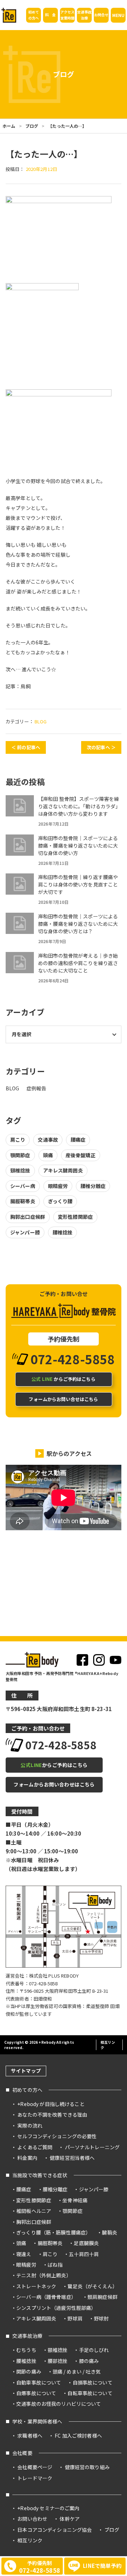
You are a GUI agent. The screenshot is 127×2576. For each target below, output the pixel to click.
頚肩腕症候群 (102, 2297)
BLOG (41, 721)
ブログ (32, 126)
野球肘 (101, 2318)
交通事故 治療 (84, 15)
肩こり (18, 1140)
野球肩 (75, 2318)
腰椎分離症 (93, 1186)
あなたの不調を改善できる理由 (52, 2115)
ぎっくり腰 (60, 1201)
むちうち (26, 2350)
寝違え (24, 2254)
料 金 (50, 15)
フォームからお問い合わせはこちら (54, 1784)
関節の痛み (29, 2371)
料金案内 (27, 2158)
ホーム (9, 126)
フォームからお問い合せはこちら (63, 1399)
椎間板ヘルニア (34, 2211)
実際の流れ (30, 2125)
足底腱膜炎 (86, 2243)
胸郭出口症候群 (28, 1217)
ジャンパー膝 (25, 1232)
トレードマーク (35, 2478)
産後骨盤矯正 (81, 1155)
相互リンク (108, 2045)
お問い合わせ (32, 2519)
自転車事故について (90, 2393)
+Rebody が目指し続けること (51, 2104)
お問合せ (101, 15)
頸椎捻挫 (20, 1170)
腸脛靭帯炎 (23, 1201)
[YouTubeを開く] (116, 1660)
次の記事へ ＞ (101, 747)
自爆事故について (36, 2393)
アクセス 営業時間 (68, 15)
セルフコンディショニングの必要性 (57, 2136)
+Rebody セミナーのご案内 (48, 2508)
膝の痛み (89, 2361)
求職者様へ (30, 2436)
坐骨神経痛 (75, 2200)
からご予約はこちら (63, 1379)
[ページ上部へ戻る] (118, 2057)
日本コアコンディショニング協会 (55, 2530)
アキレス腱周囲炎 (63, 1170)
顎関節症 (20, 1155)
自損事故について (93, 2382)
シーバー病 (23, 1186)
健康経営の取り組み (87, 2467)
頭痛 (48, 1155)
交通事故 (48, 1140)
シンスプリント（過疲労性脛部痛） (56, 2308)
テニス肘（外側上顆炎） (44, 2275)
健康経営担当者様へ (72, 2158)
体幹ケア (70, 2519)
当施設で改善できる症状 (40, 2175)
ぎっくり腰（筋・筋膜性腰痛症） (53, 2232)
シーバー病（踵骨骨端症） (46, 2297)
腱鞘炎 (109, 2232)
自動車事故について (39, 2382)
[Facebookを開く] (82, 1660)
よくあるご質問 (35, 2147)
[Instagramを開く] (99, 1660)
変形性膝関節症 (75, 1217)
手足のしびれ (94, 2350)
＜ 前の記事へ (26, 747)
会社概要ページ (35, 2467)
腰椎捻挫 (63, 1232)
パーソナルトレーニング (92, 2147)
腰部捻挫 (58, 2361)
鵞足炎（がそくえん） (92, 2286)
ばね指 (55, 2265)
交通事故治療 (27, 2336)
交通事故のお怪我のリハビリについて (59, 2404)
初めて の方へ (34, 15)
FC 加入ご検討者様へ (78, 2436)
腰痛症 (78, 1140)
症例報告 (37, 1088)
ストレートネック (36, 2286)
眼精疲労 (58, 1186)
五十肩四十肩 (84, 2254)
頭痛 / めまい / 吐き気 (77, 2371)
